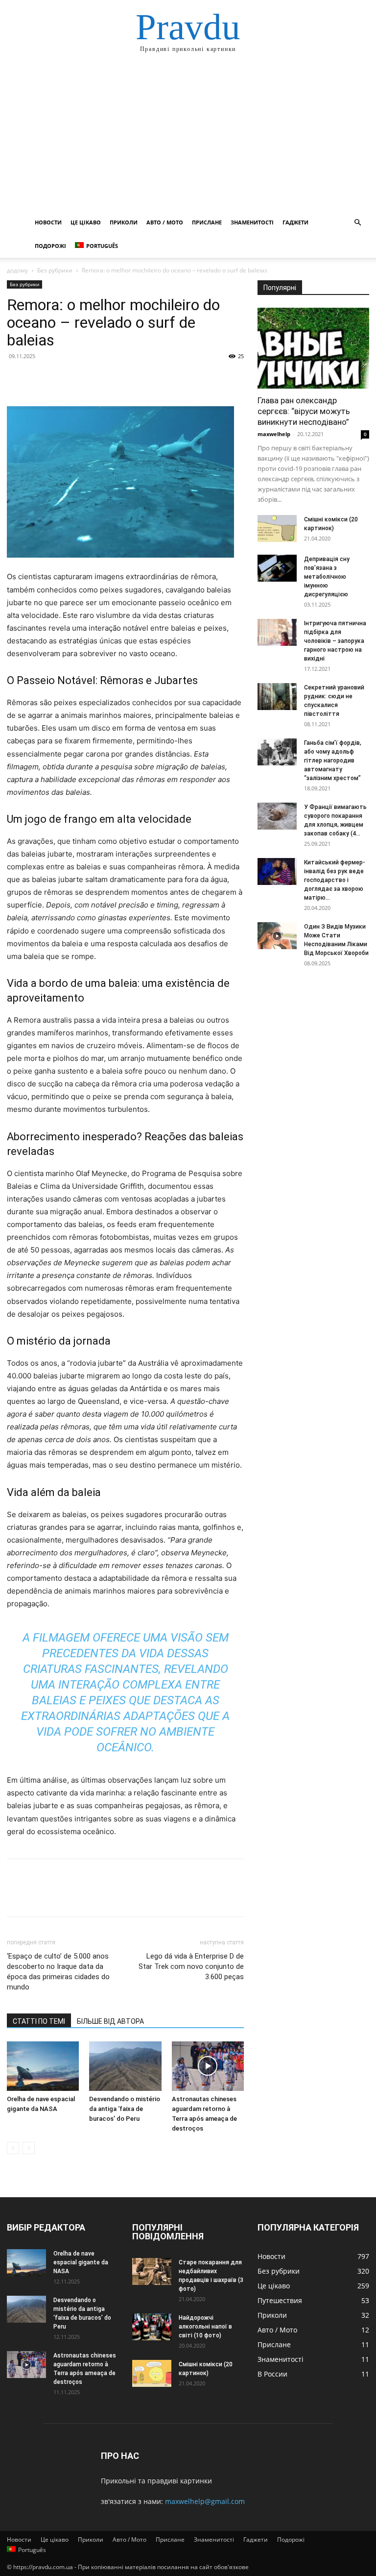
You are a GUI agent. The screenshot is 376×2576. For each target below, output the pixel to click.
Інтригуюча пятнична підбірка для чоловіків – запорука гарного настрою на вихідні (335, 641)
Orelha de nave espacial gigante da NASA (81, 2262)
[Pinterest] (62, 378)
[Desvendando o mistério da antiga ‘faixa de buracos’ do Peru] (125, 2066)
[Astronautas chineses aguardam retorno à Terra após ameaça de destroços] (208, 2066)
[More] (107, 378)
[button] (357, 223)
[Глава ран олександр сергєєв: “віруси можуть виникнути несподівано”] (313, 348)
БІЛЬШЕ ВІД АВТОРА (110, 2021)
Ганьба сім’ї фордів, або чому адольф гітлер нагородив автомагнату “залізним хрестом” (333, 761)
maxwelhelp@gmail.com (205, 2501)
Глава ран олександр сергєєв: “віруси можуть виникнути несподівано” (304, 411)
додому (17, 270)
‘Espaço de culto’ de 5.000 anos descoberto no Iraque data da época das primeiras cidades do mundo (58, 1972)
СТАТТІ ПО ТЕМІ (39, 2021)
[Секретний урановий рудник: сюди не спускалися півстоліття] (277, 697)
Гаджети (295, 222)
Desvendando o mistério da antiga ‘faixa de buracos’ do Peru (125, 2109)
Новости (48, 222)
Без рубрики (55, 270)
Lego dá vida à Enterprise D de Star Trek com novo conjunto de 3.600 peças (191, 1966)
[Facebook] (17, 378)
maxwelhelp (274, 434)
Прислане (207, 222)
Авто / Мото (165, 222)
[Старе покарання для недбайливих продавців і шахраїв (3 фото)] (152, 2271)
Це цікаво (86, 222)
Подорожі (50, 246)
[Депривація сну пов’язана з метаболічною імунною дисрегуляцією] (277, 568)
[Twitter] (39, 378)
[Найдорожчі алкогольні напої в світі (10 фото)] (152, 2327)
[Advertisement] (188, 137)
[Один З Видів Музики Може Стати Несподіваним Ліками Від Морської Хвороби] (277, 936)
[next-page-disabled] (29, 2148)
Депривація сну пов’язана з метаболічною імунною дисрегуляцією (327, 577)
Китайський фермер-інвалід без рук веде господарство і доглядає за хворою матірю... (335, 880)
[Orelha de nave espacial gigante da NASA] (43, 2066)
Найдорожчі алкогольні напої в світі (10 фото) (205, 2327)
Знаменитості (252, 222)
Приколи (124, 222)
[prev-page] (13, 2148)
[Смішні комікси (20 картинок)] (277, 528)
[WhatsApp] (84, 378)
